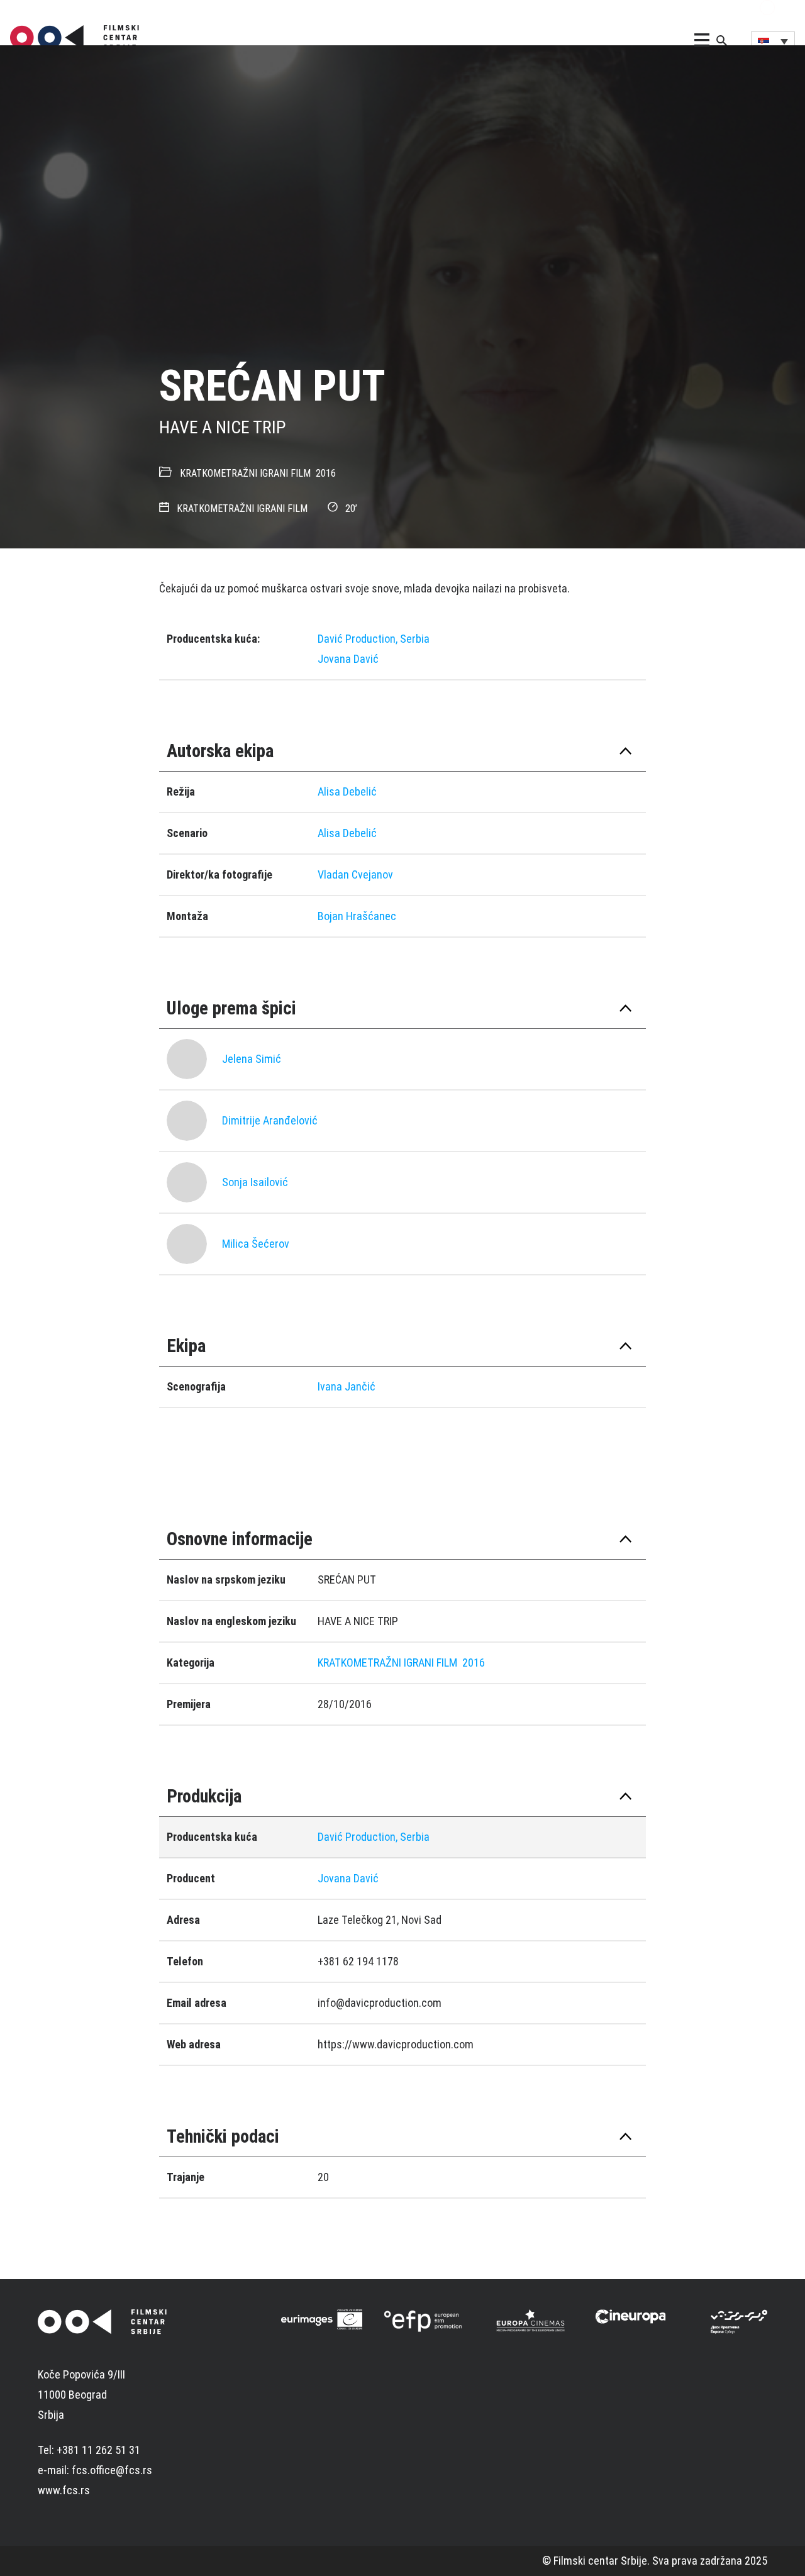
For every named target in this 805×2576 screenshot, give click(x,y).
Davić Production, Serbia (374, 639)
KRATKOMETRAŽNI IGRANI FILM (245, 473)
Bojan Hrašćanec (357, 916)
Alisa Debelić (347, 791)
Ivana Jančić (347, 1386)
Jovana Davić (348, 659)
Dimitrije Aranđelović (270, 1120)
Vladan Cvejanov (355, 874)
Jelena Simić (252, 1059)
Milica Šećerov (256, 1244)
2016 (326, 473)
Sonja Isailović (255, 1182)
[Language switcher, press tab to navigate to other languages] (773, 41)
